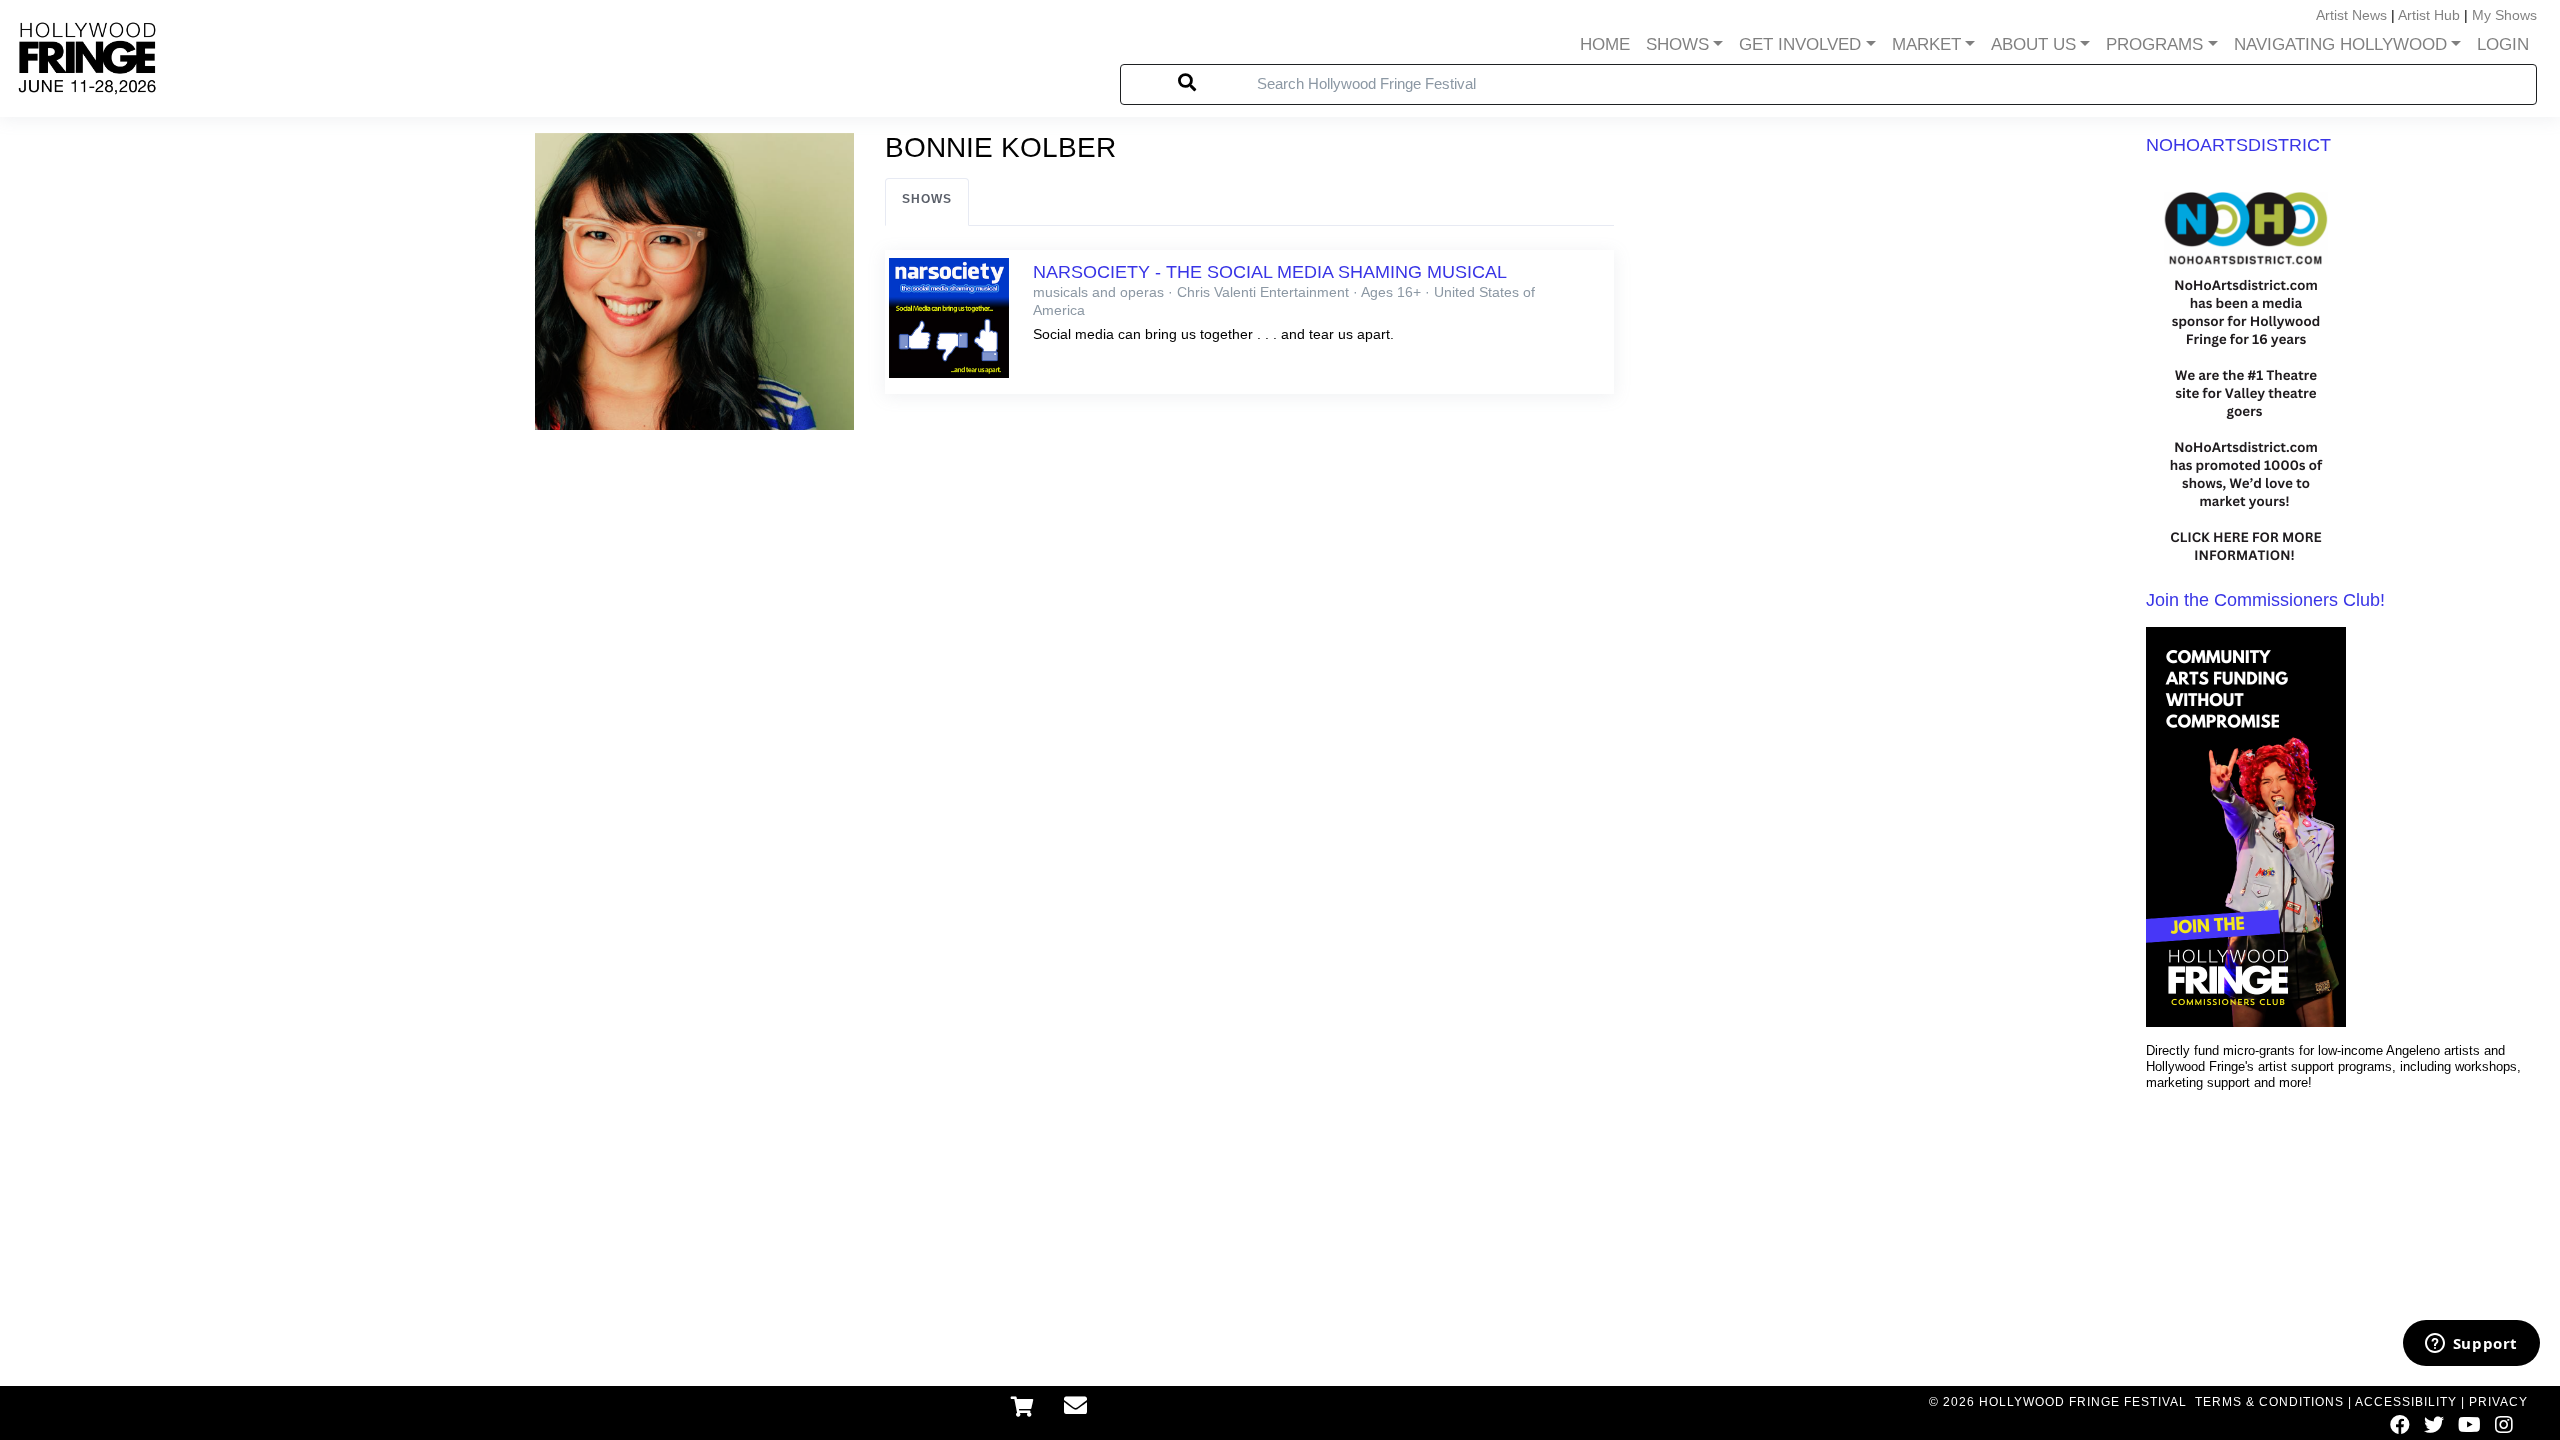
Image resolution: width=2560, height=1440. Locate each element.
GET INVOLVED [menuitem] (1800, 44)
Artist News (2351, 15)
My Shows (2504, 15)
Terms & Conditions (2269, 1402)
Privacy (2498, 1402)
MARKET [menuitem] (1926, 44)
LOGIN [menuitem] (2503, 44)
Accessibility (2406, 1402)
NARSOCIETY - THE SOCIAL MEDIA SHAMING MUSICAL (1270, 272)
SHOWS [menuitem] (1677, 44)
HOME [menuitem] (1605, 44)
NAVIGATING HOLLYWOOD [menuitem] (2340, 44)
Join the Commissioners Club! (2265, 600)
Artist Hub (2429, 15)
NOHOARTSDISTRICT (2238, 145)
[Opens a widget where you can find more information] (2471, 1345)
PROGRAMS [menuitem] (2154, 44)
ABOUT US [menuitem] (2033, 44)
